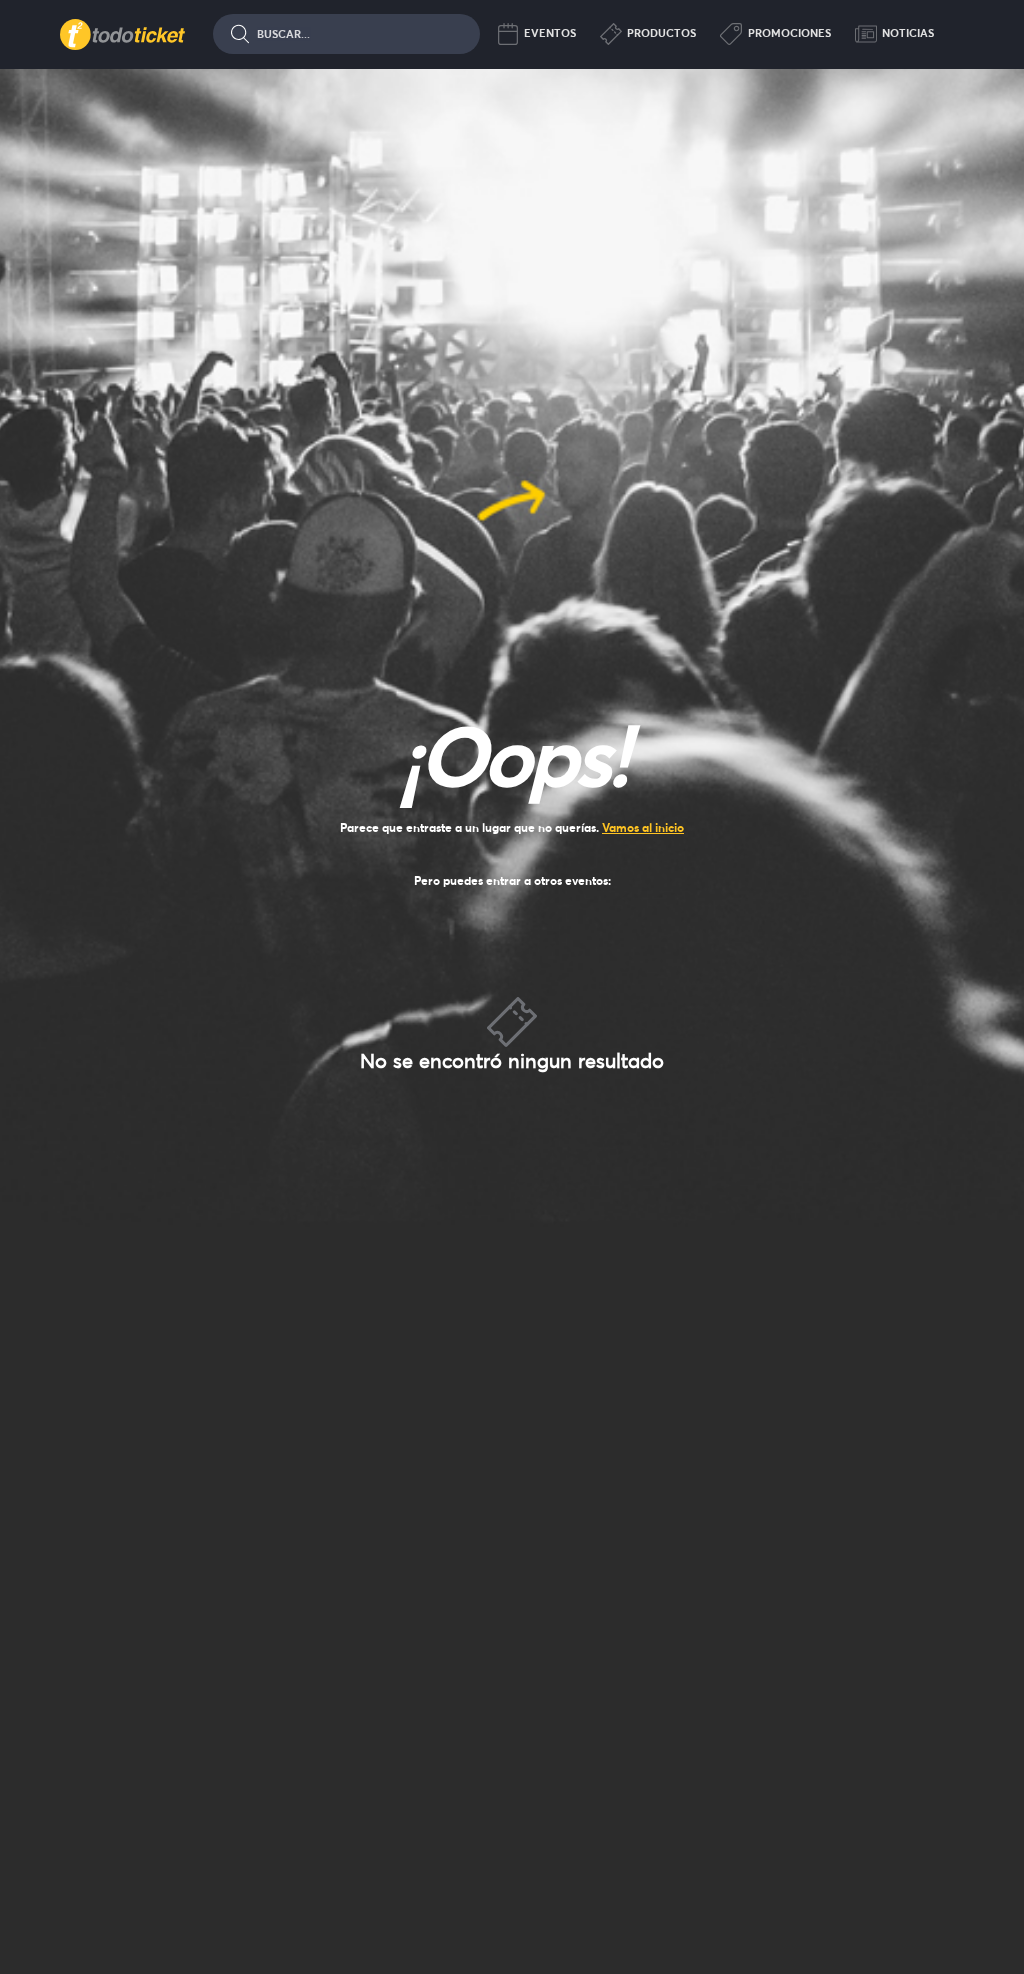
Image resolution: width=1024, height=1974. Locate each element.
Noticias (908, 33)
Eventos (550, 33)
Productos (661, 33)
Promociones (789, 33)
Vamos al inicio (643, 827)
